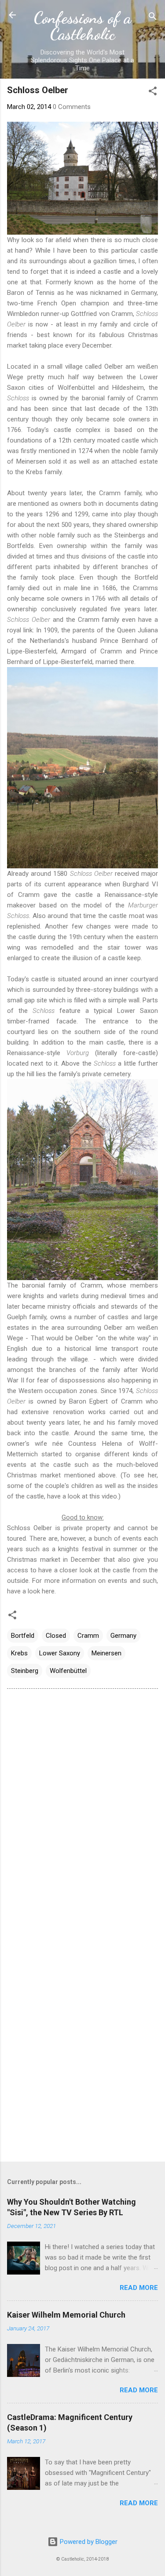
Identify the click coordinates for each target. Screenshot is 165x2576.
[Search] (153, 18)
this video (103, 1496)
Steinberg (25, 1671)
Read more (139, 2288)
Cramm (88, 1636)
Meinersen (106, 1653)
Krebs (19, 1653)
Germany (123, 1636)
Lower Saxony (60, 1653)
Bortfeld (23, 1636)
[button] (153, 93)
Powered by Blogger (88, 2542)
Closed (56, 1636)
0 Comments (72, 107)
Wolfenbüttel (68, 1671)
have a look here (31, 1591)
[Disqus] (82, 1807)
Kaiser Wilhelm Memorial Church (66, 2315)
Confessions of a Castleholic (82, 26)
